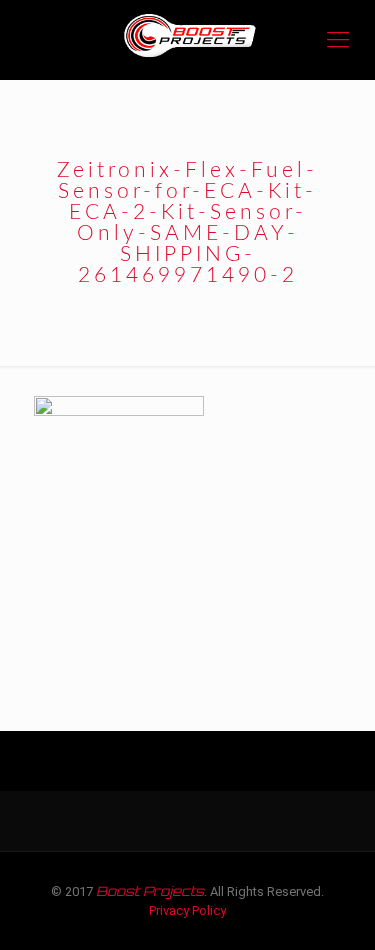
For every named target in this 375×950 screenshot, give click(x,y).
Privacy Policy (187, 910)
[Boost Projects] (187, 40)
